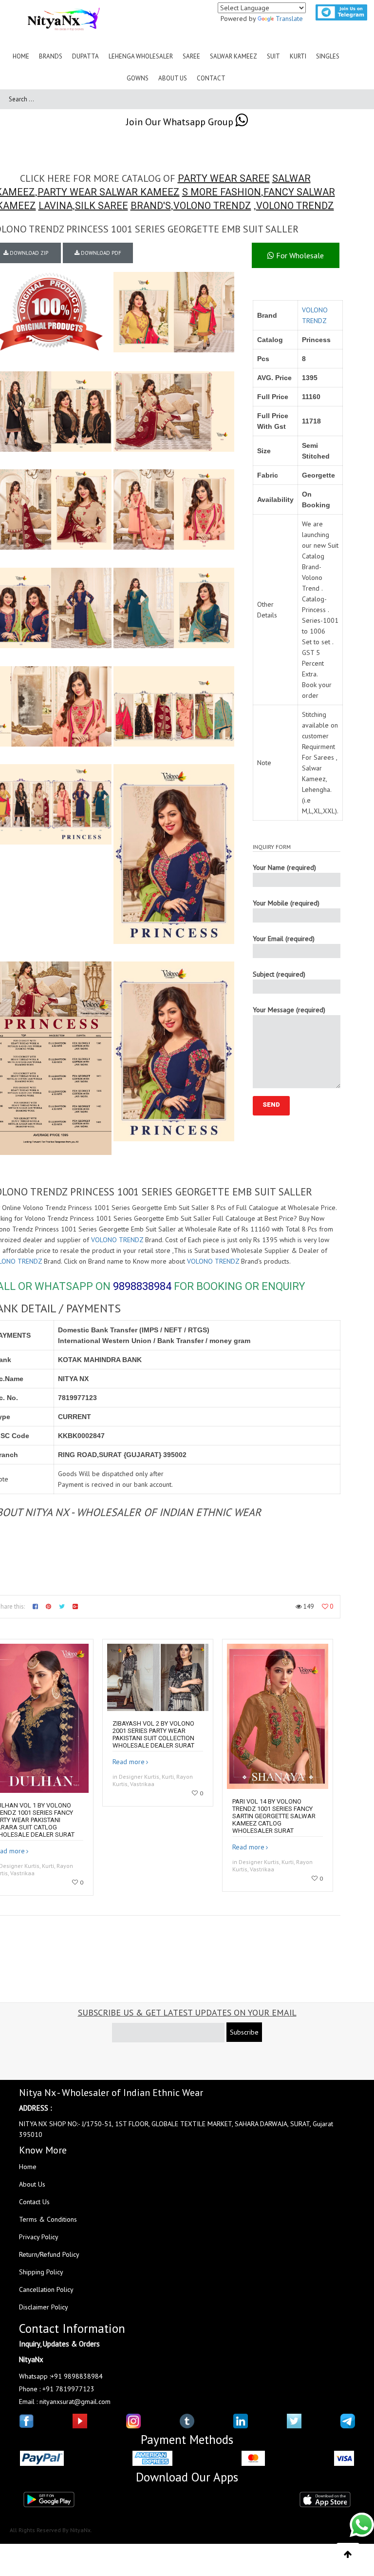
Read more (129, 1762)
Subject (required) (279, 974)
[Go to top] (348, 2555)
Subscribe (244, 2032)
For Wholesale (299, 255)
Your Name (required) (284, 867)
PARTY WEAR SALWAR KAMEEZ (109, 192)
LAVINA (56, 206)
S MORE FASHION (222, 192)
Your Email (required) (284, 939)
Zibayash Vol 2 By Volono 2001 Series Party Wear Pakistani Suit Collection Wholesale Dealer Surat (153, 1734)
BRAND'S (151, 206)
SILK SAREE (102, 206)
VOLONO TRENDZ (212, 206)
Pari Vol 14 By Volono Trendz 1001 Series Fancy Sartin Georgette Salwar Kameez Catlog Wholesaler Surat (274, 1816)
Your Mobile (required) (286, 903)
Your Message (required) (289, 1010)
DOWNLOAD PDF (100, 253)
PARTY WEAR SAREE (224, 178)
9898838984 (142, 1286)
